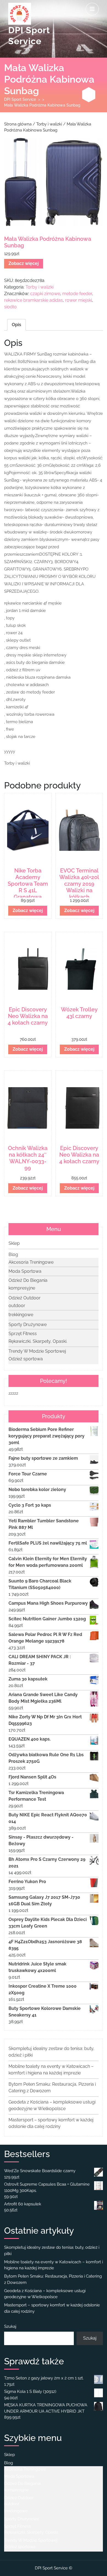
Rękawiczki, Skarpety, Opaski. (38, 1341)
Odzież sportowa (26, 1359)
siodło (10, 307)
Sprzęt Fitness (23, 1334)
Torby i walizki (49, 124)
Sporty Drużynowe (28, 1325)
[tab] (92, 9)
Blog (13, 1255)
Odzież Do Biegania (28, 1280)
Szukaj (10, 2326)
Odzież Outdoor (25, 1298)
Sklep (14, 1243)
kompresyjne (22, 1288)
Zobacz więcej (24, 263)
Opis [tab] (16, 325)
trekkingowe (21, 1315)
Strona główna (18, 124)
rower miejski (78, 300)
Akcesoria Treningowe (31, 1262)
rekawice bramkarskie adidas (33, 300)
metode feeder (77, 294)
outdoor (17, 1306)
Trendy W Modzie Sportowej (37, 1351)
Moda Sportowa (25, 1271)
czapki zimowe (45, 294)
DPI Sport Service (20, 99)
